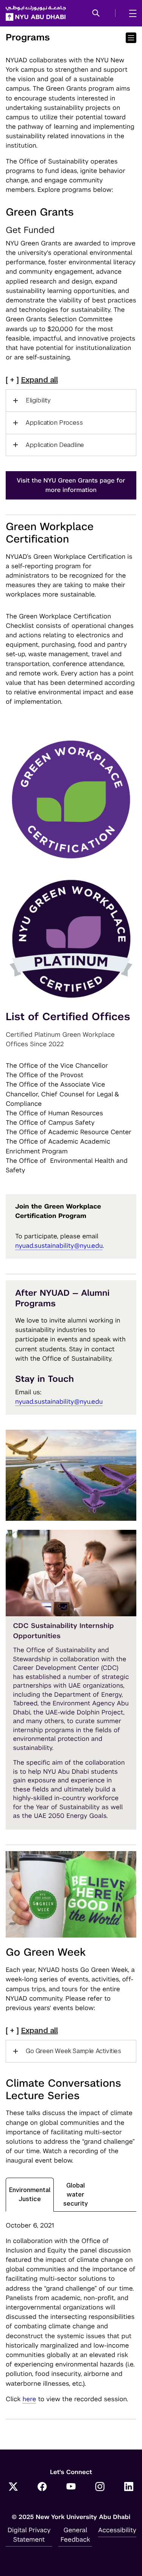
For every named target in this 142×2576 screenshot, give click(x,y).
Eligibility (38, 400)
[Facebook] (42, 2487)
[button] (96, 14)
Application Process (54, 423)
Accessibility (117, 2530)
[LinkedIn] (129, 2487)
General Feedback (75, 2535)
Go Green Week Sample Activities (73, 2051)
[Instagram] (100, 2487)
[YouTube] (71, 2487)
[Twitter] (13, 2487)
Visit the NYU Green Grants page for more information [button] (71, 485)
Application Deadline (55, 445)
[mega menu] (130, 13)
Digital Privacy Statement (29, 2535)
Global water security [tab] (76, 2194)
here (29, 2399)
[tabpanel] (71, 2312)
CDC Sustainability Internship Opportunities (63, 1631)
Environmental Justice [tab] (30, 2194)
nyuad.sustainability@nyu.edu (59, 1246)
